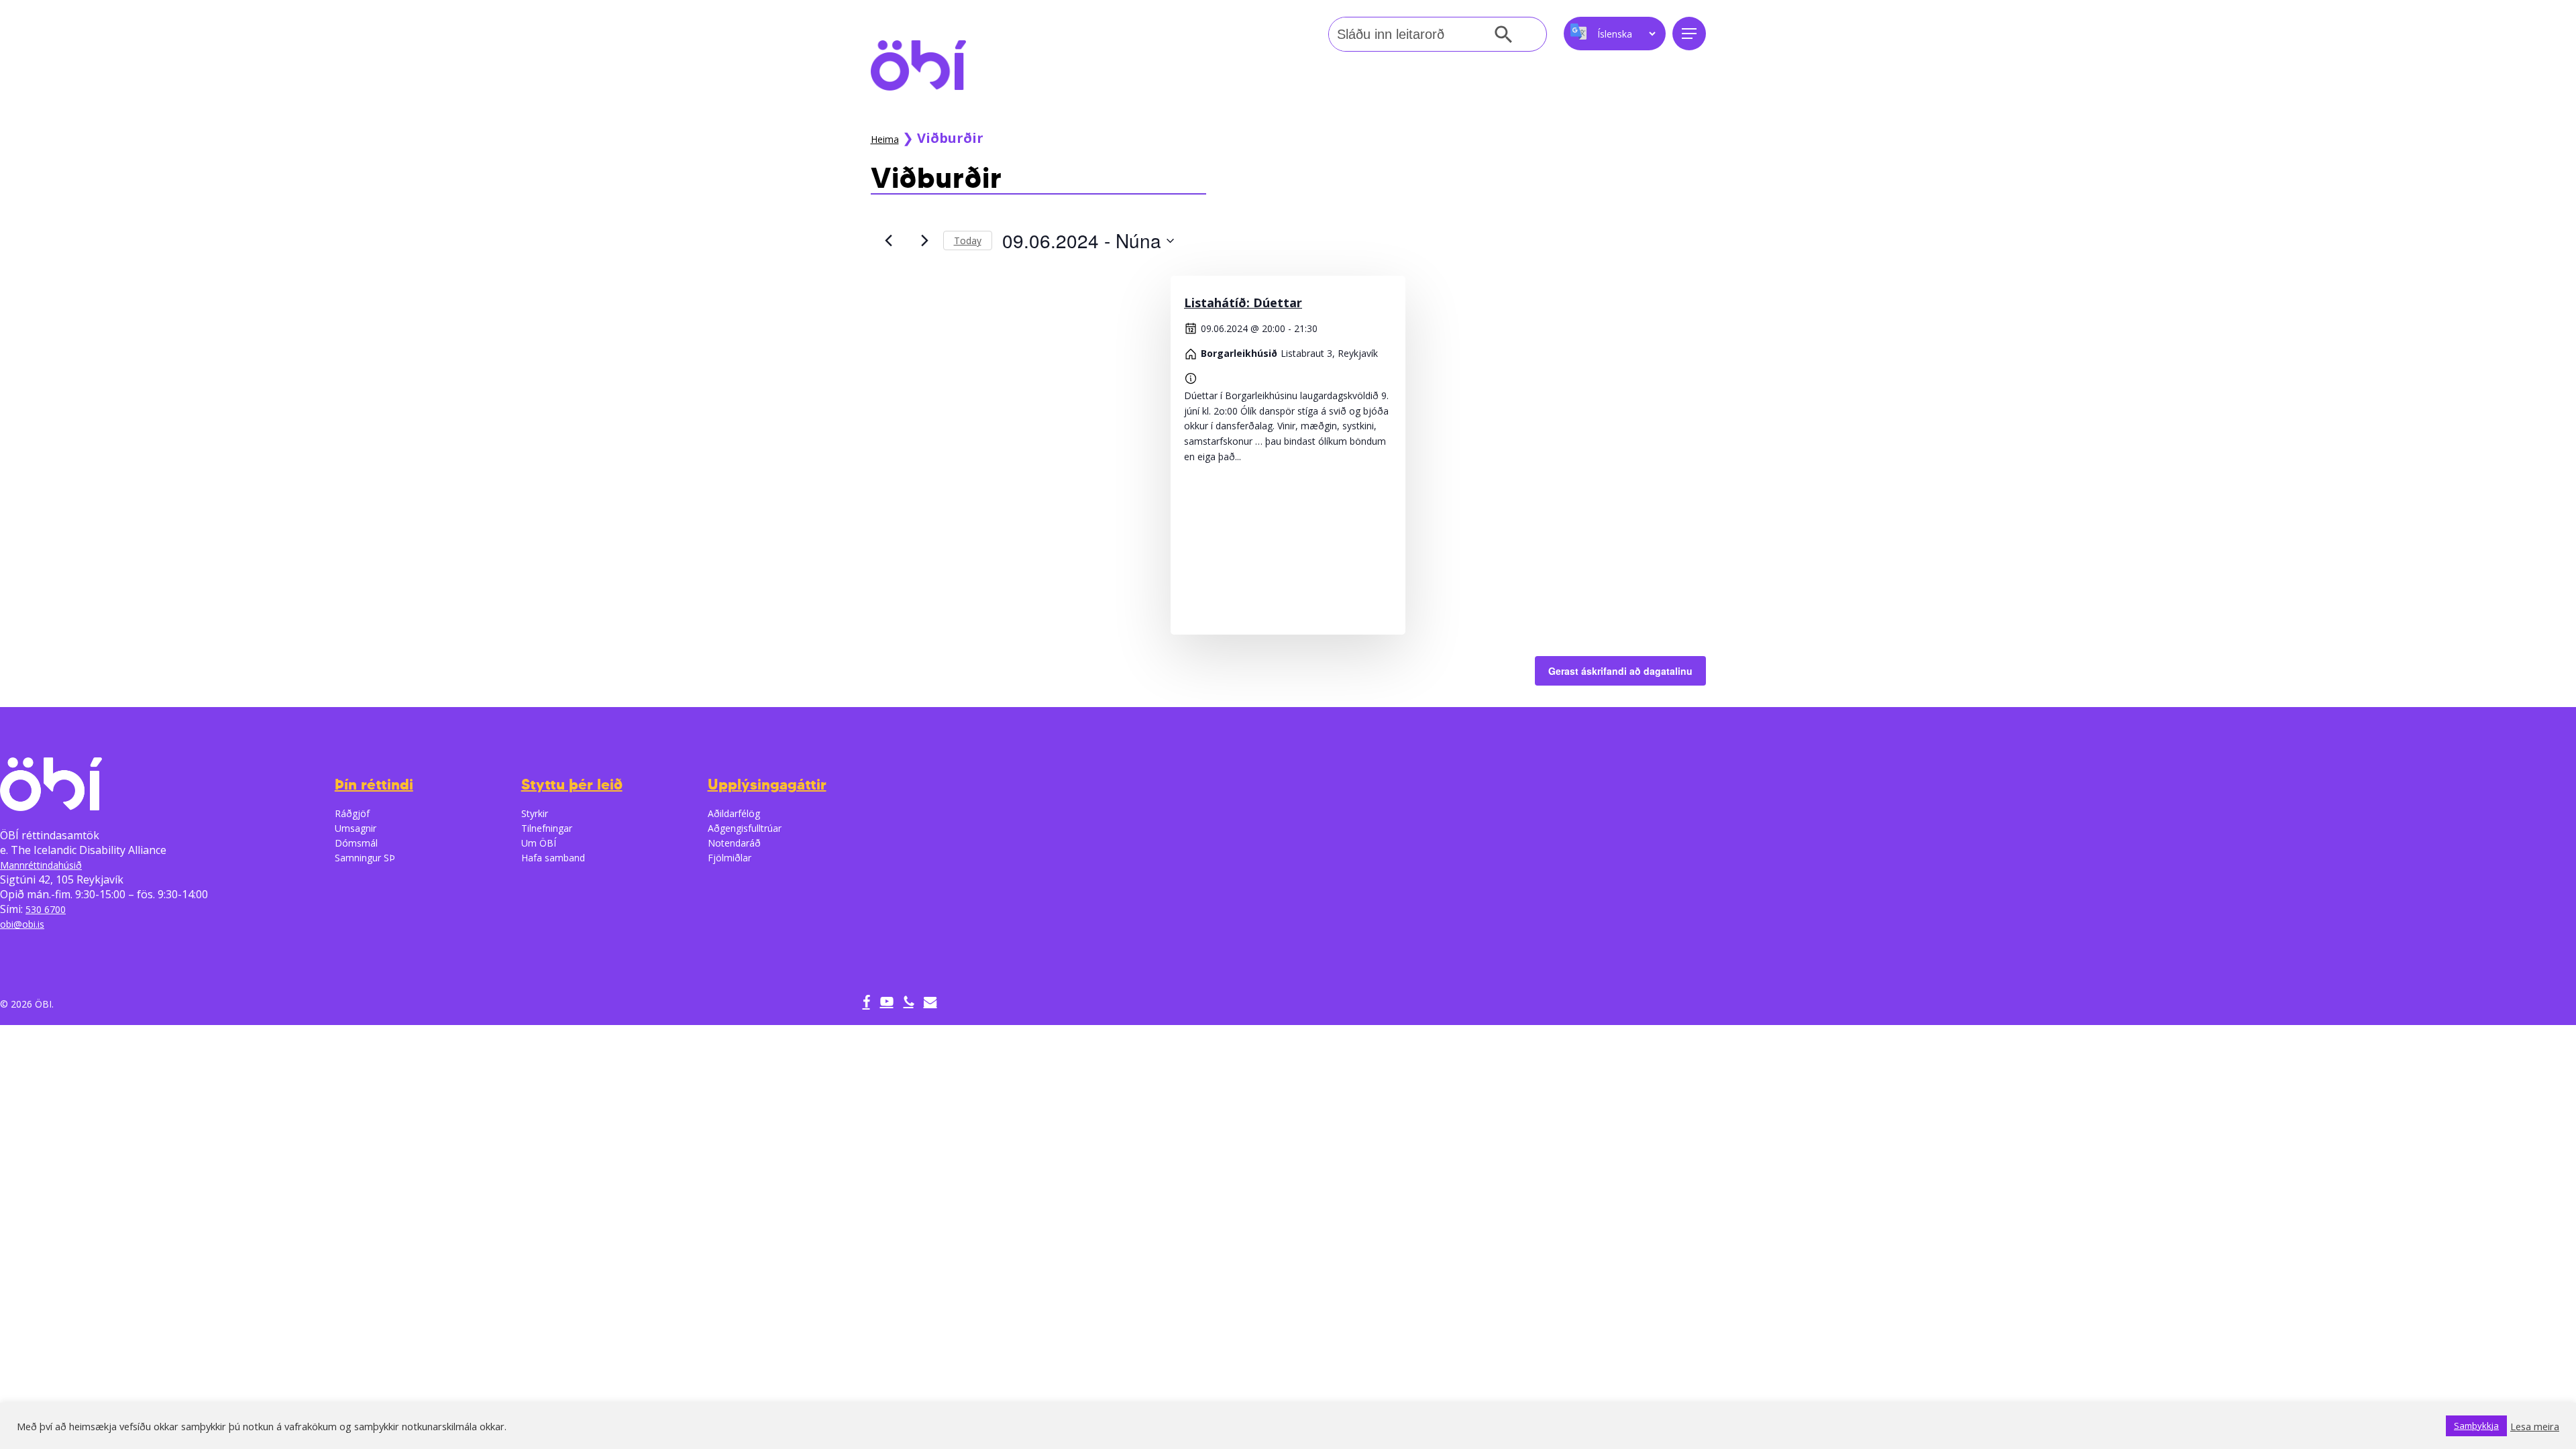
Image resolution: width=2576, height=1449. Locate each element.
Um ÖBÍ (539, 843)
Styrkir (535, 813)
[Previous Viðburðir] (889, 241)
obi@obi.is (22, 924)
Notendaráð (734, 843)
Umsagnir (356, 828)
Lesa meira (2535, 1426)
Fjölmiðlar (730, 858)
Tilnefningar (547, 828)
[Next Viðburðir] (925, 241)
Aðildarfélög (734, 813)
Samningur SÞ (365, 858)
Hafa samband (553, 858)
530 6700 (46, 909)
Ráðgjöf (352, 813)
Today (968, 240)
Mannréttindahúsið (41, 865)
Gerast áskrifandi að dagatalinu (1620, 671)
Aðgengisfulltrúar (745, 828)
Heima (885, 139)
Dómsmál (356, 843)
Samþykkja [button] (2476, 1426)
